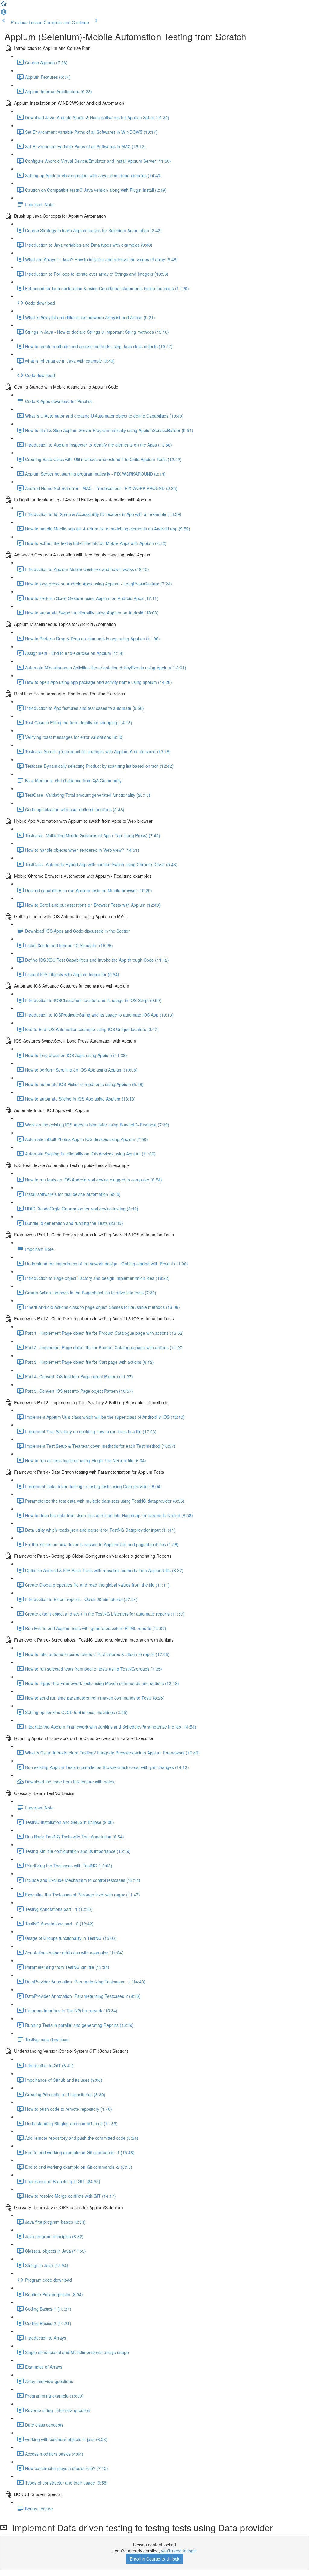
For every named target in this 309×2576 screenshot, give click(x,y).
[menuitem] (4, 14)
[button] (4, 5)
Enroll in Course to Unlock (154, 2559)
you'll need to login (179, 2551)
